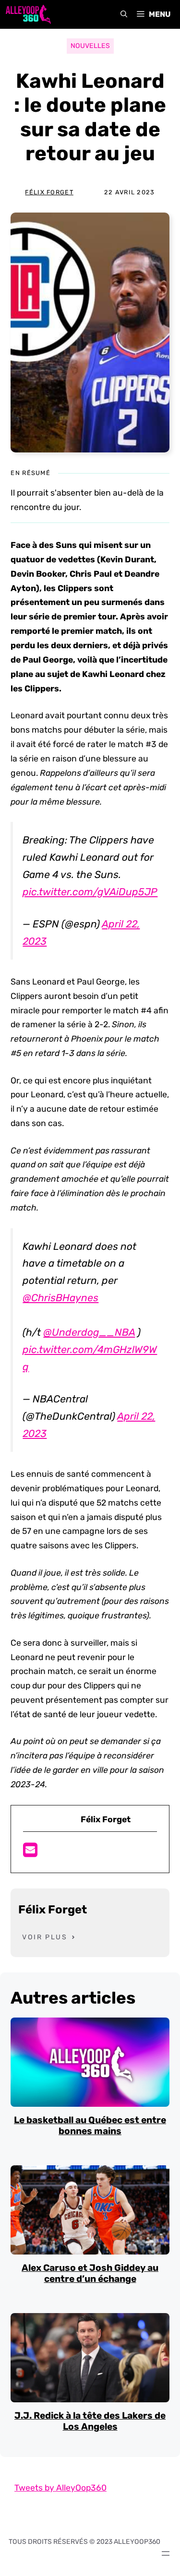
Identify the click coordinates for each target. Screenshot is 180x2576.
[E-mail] (30, 1853)
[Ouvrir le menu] (166, 2553)
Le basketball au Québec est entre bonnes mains (90, 2125)
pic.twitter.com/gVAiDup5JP (90, 892)
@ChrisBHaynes (60, 1298)
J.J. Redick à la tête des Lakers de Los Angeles (90, 2421)
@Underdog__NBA (89, 1332)
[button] (124, 14)
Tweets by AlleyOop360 (60, 2488)
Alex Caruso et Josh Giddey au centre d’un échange (90, 2273)
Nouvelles (90, 46)
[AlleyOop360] (28, 14)
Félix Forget (49, 192)
